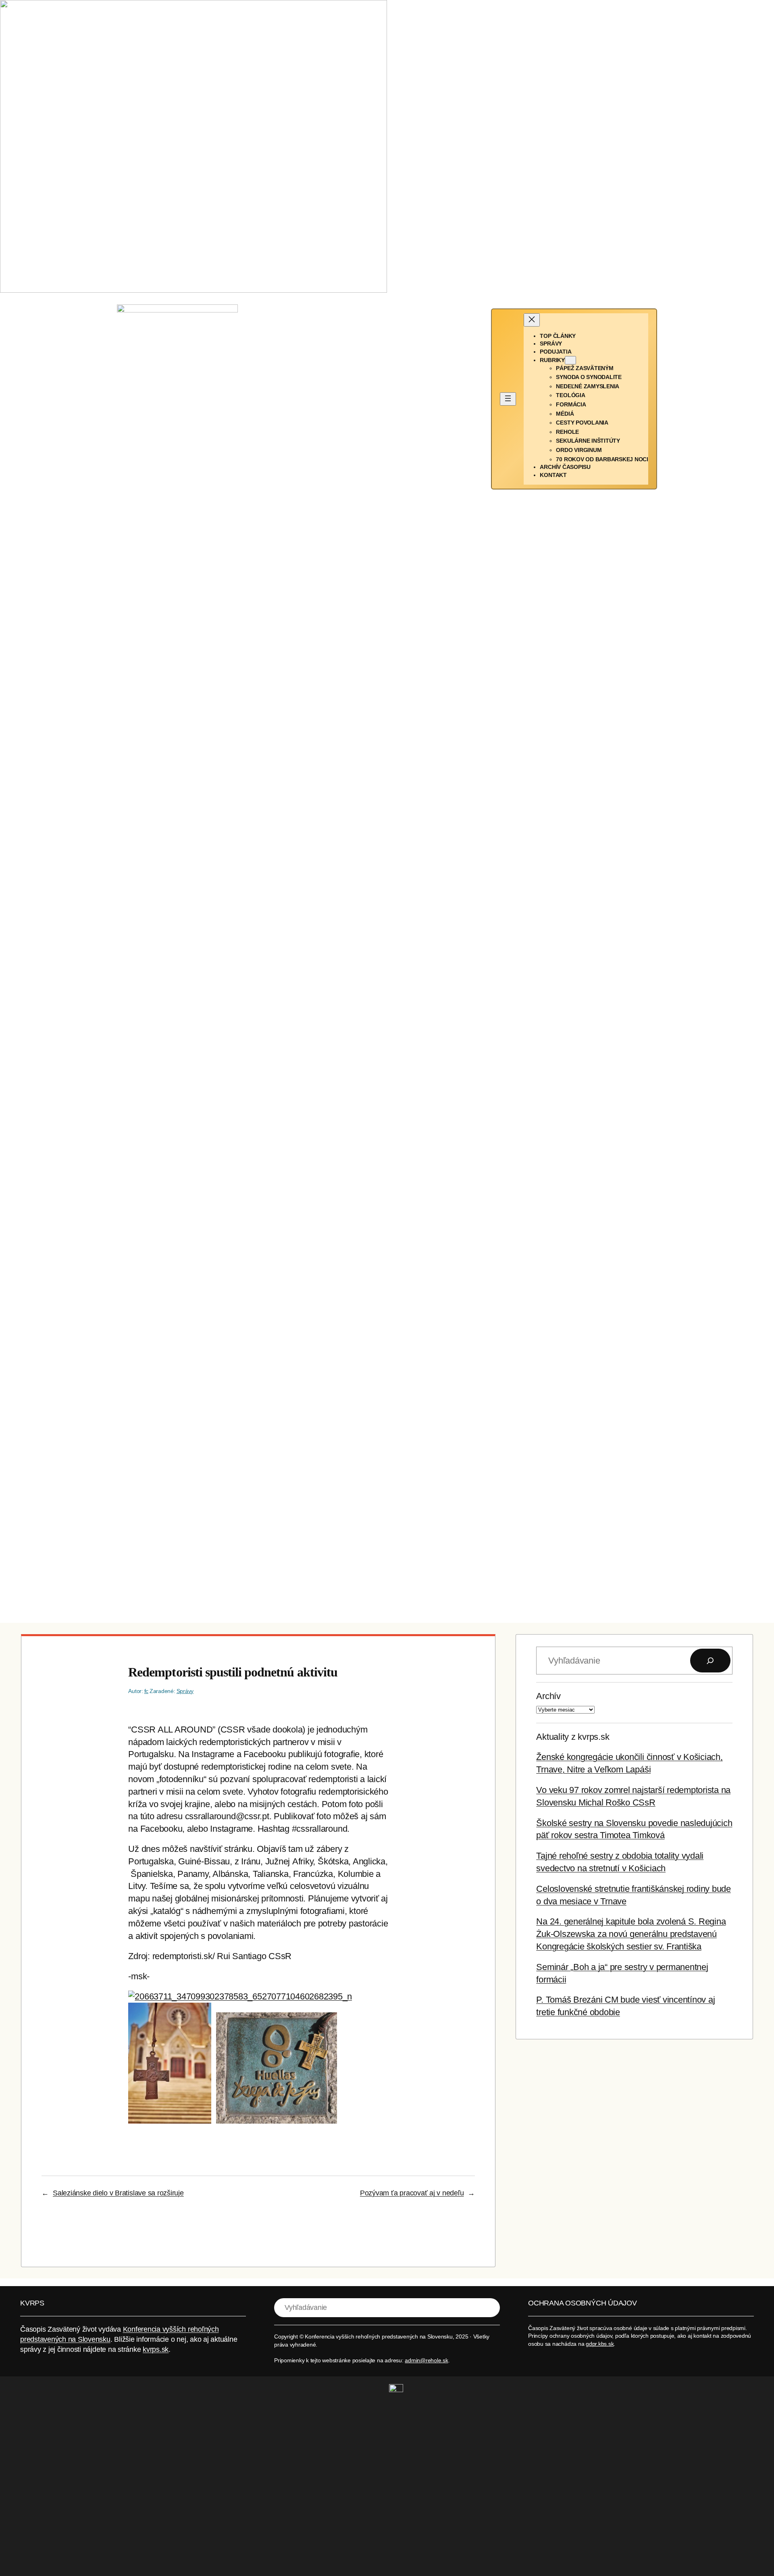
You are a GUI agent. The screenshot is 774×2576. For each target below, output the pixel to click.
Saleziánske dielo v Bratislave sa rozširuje (118, 2193)
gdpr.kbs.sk (600, 2344)
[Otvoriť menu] (508, 399)
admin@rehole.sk (426, 2360)
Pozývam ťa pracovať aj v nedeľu (412, 2193)
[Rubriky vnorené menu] (570, 360)
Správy (185, 1691)
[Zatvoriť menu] (532, 320)
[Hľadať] (710, 1661)
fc (147, 1691)
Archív (548, 1696)
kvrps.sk (156, 2349)
